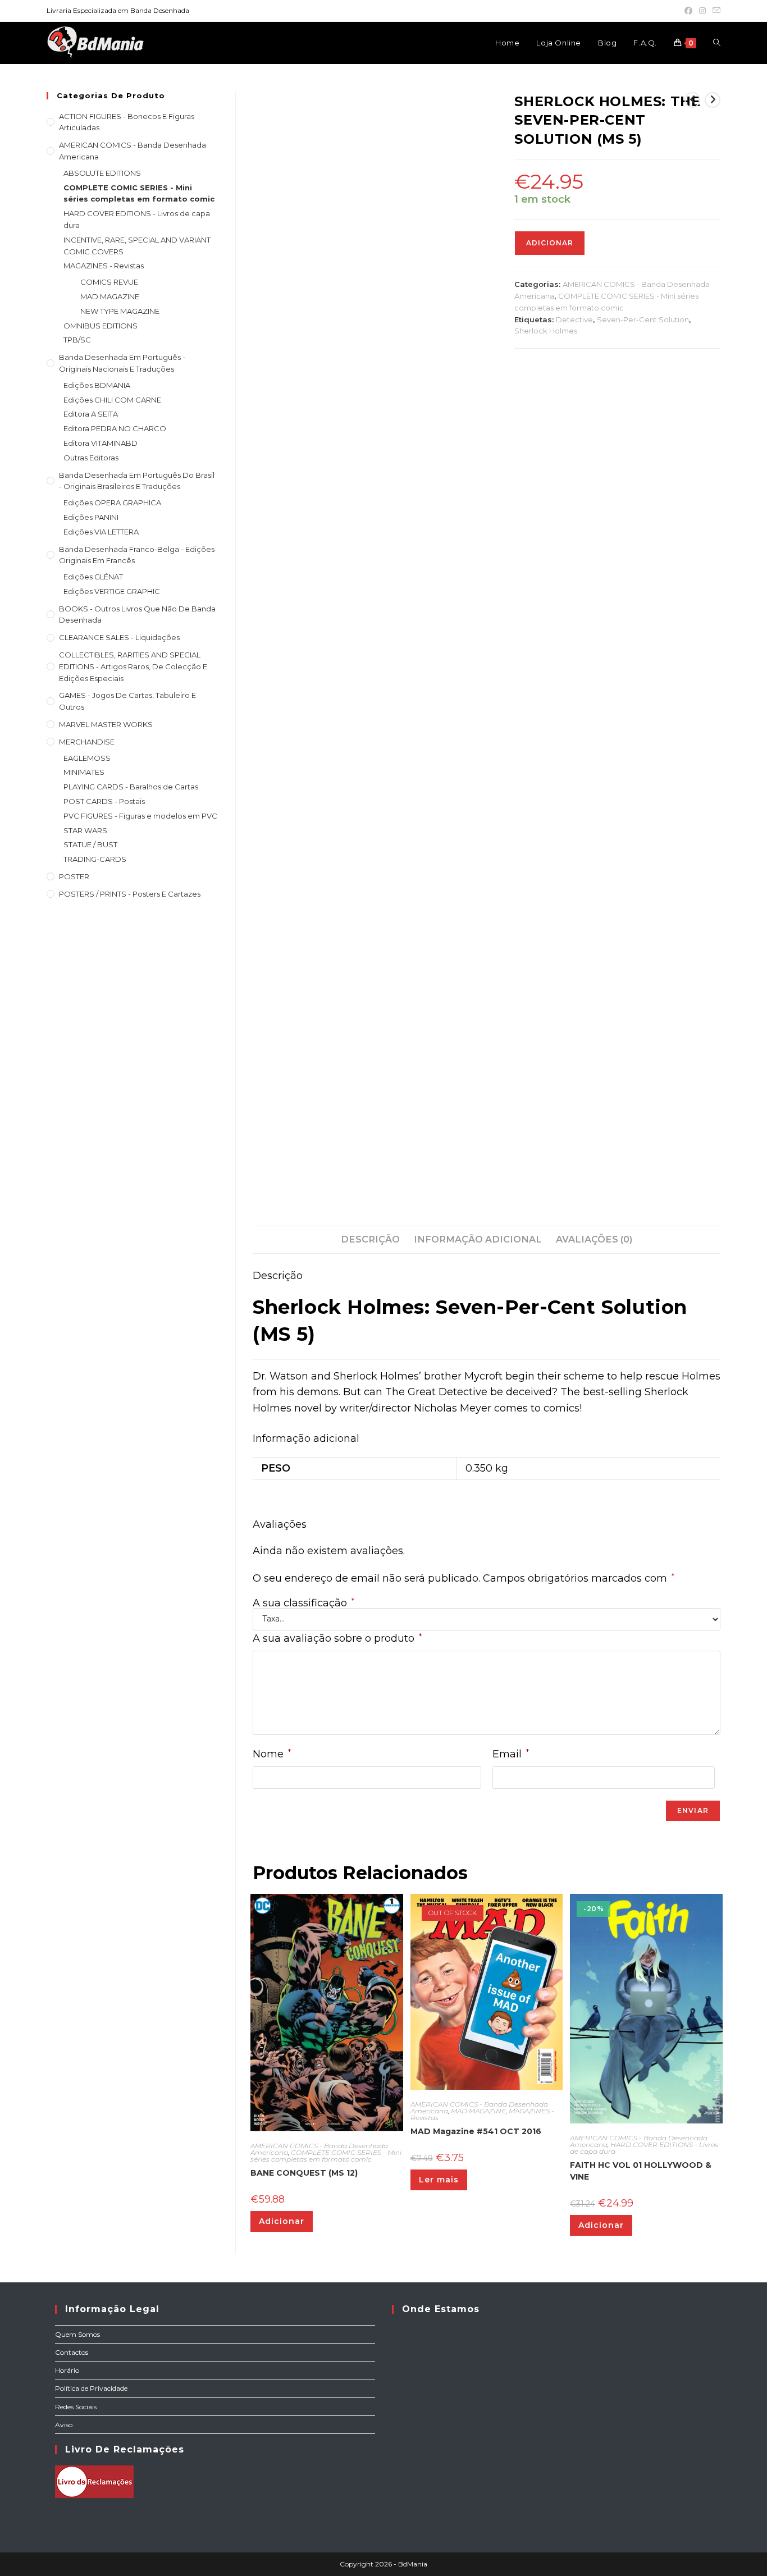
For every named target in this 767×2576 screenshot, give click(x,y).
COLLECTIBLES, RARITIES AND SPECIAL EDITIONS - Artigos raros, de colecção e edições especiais (133, 666)
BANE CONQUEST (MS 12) (304, 2173)
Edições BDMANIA (97, 385)
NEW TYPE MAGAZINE (120, 311)
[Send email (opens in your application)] (715, 11)
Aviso (64, 2425)
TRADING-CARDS (95, 859)
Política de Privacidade (91, 2388)
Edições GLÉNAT (93, 577)
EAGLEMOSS (87, 758)
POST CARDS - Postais (104, 801)
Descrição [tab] (370, 1239)
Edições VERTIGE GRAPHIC (112, 591)
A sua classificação (303, 1603)
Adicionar (550, 243)
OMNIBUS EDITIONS (101, 326)
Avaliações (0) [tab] (594, 1239)
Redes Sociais (76, 2407)
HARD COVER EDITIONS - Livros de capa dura (644, 2148)
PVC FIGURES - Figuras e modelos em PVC (140, 816)
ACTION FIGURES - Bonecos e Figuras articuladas (127, 122)
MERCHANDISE (87, 742)
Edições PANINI (91, 517)
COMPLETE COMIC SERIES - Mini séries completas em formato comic (326, 2156)
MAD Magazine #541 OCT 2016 (476, 2131)
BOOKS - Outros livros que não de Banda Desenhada (137, 615)
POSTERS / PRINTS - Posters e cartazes (130, 894)
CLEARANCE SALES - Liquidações (119, 637)
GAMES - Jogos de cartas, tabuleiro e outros (127, 701)
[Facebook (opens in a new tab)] (688, 11)
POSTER (74, 876)
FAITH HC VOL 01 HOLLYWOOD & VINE (641, 2171)
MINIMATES (84, 772)
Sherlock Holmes (546, 331)
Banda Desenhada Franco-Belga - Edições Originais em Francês (137, 555)
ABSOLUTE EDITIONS (102, 173)
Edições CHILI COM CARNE (112, 400)
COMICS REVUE (109, 282)
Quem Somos (77, 2334)
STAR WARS (85, 830)
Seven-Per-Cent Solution (643, 319)
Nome (272, 1754)
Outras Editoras (91, 458)
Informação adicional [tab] (478, 1239)
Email (511, 1754)
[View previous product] (692, 100)
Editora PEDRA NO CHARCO (115, 428)
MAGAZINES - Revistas (104, 266)
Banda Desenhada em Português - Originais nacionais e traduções (122, 363)
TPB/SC (77, 340)
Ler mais (439, 2180)
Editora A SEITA (91, 414)
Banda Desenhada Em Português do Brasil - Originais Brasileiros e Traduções (137, 481)
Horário (67, 2370)
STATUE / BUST (90, 844)
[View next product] (713, 100)
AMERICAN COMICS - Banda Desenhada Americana (133, 151)
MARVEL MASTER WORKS (106, 724)
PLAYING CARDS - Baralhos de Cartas (131, 787)
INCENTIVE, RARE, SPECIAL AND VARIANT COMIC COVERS (137, 246)
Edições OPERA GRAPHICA (112, 503)
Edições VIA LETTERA (101, 532)
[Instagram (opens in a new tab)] (702, 11)
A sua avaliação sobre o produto (337, 1638)
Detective (574, 319)
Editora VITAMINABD (101, 443)
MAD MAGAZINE (478, 2111)
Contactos (72, 2352)
